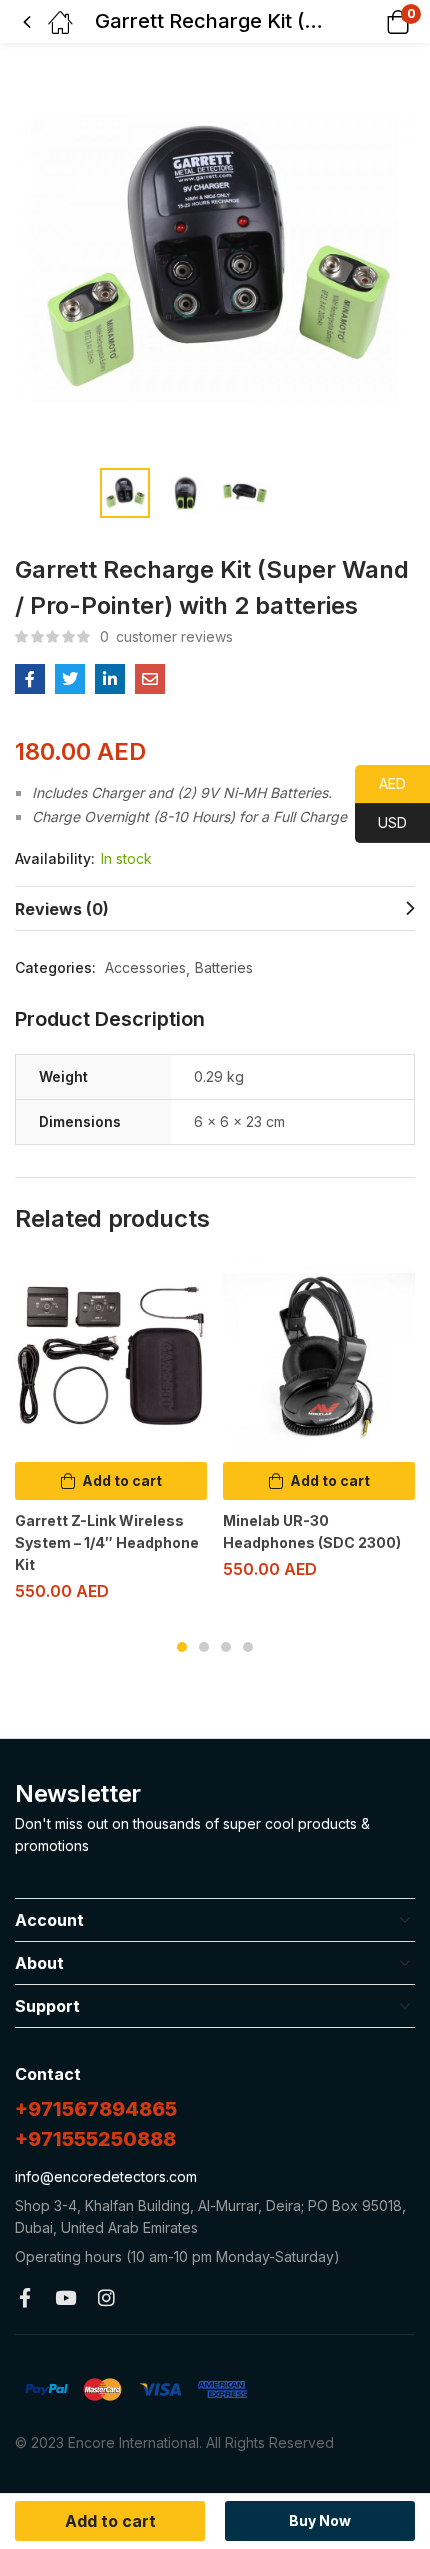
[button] (372, 21)
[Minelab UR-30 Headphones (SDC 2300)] (319, 1356)
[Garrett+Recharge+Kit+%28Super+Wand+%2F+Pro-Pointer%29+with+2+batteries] (70, 679)
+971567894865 (96, 2109)
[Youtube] (65, 2297)
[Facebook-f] (24, 2297)
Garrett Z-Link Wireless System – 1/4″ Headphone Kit (107, 1542)
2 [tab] (204, 1647)
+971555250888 (95, 2139)
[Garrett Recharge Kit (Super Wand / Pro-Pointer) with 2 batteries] (30, 679)
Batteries (224, 967)
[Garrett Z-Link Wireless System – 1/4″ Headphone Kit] (111, 1356)
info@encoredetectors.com (106, 2176)
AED (380, 783)
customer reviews (166, 636)
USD (381, 822)
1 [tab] (182, 1647)
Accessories (145, 967)
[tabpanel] (111, 1438)
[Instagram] (106, 2297)
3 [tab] (226, 1647)
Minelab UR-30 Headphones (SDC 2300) (312, 1531)
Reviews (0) (62, 909)
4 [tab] (248, 1647)
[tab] (215, 908)
